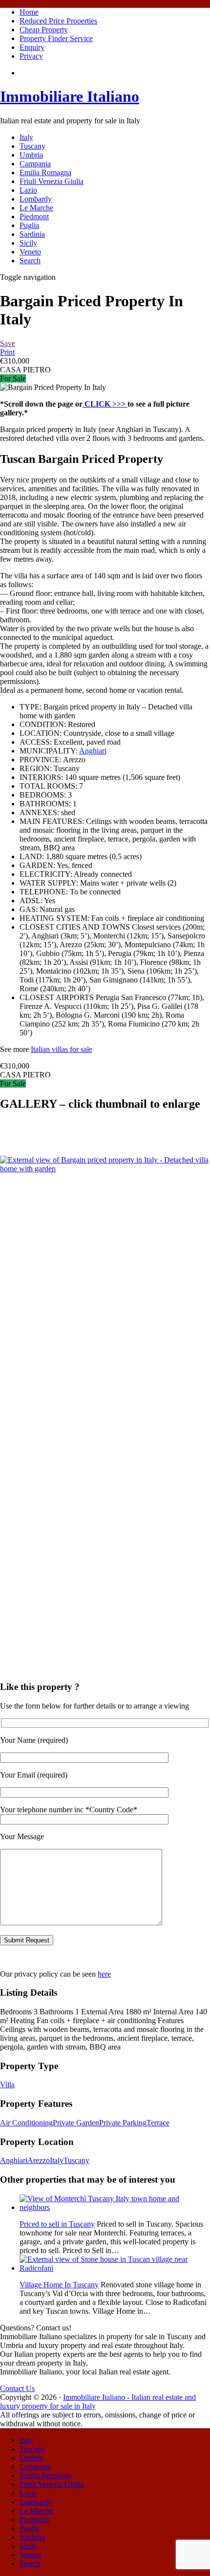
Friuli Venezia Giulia (52, 181)
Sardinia (32, 234)
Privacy (31, 56)
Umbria (31, 155)
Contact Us (17, 2388)
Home (29, 12)
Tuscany (32, 146)
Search (30, 261)
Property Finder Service (56, 38)
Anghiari (93, 751)
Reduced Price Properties (58, 21)
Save (8, 343)
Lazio (28, 190)
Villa (7, 2085)
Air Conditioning (26, 2123)
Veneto (30, 252)
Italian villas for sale (62, 1049)
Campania (35, 164)
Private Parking (123, 2123)
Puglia (29, 225)
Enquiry (32, 47)
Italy (26, 137)
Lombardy (36, 199)
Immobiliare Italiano (70, 96)
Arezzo (39, 2160)
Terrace (158, 2123)
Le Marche (36, 208)
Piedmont (34, 217)
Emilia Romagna (45, 172)
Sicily (28, 243)
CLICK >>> (105, 404)
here (104, 1974)
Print (7, 352)
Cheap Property (44, 30)
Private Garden (76, 2123)
